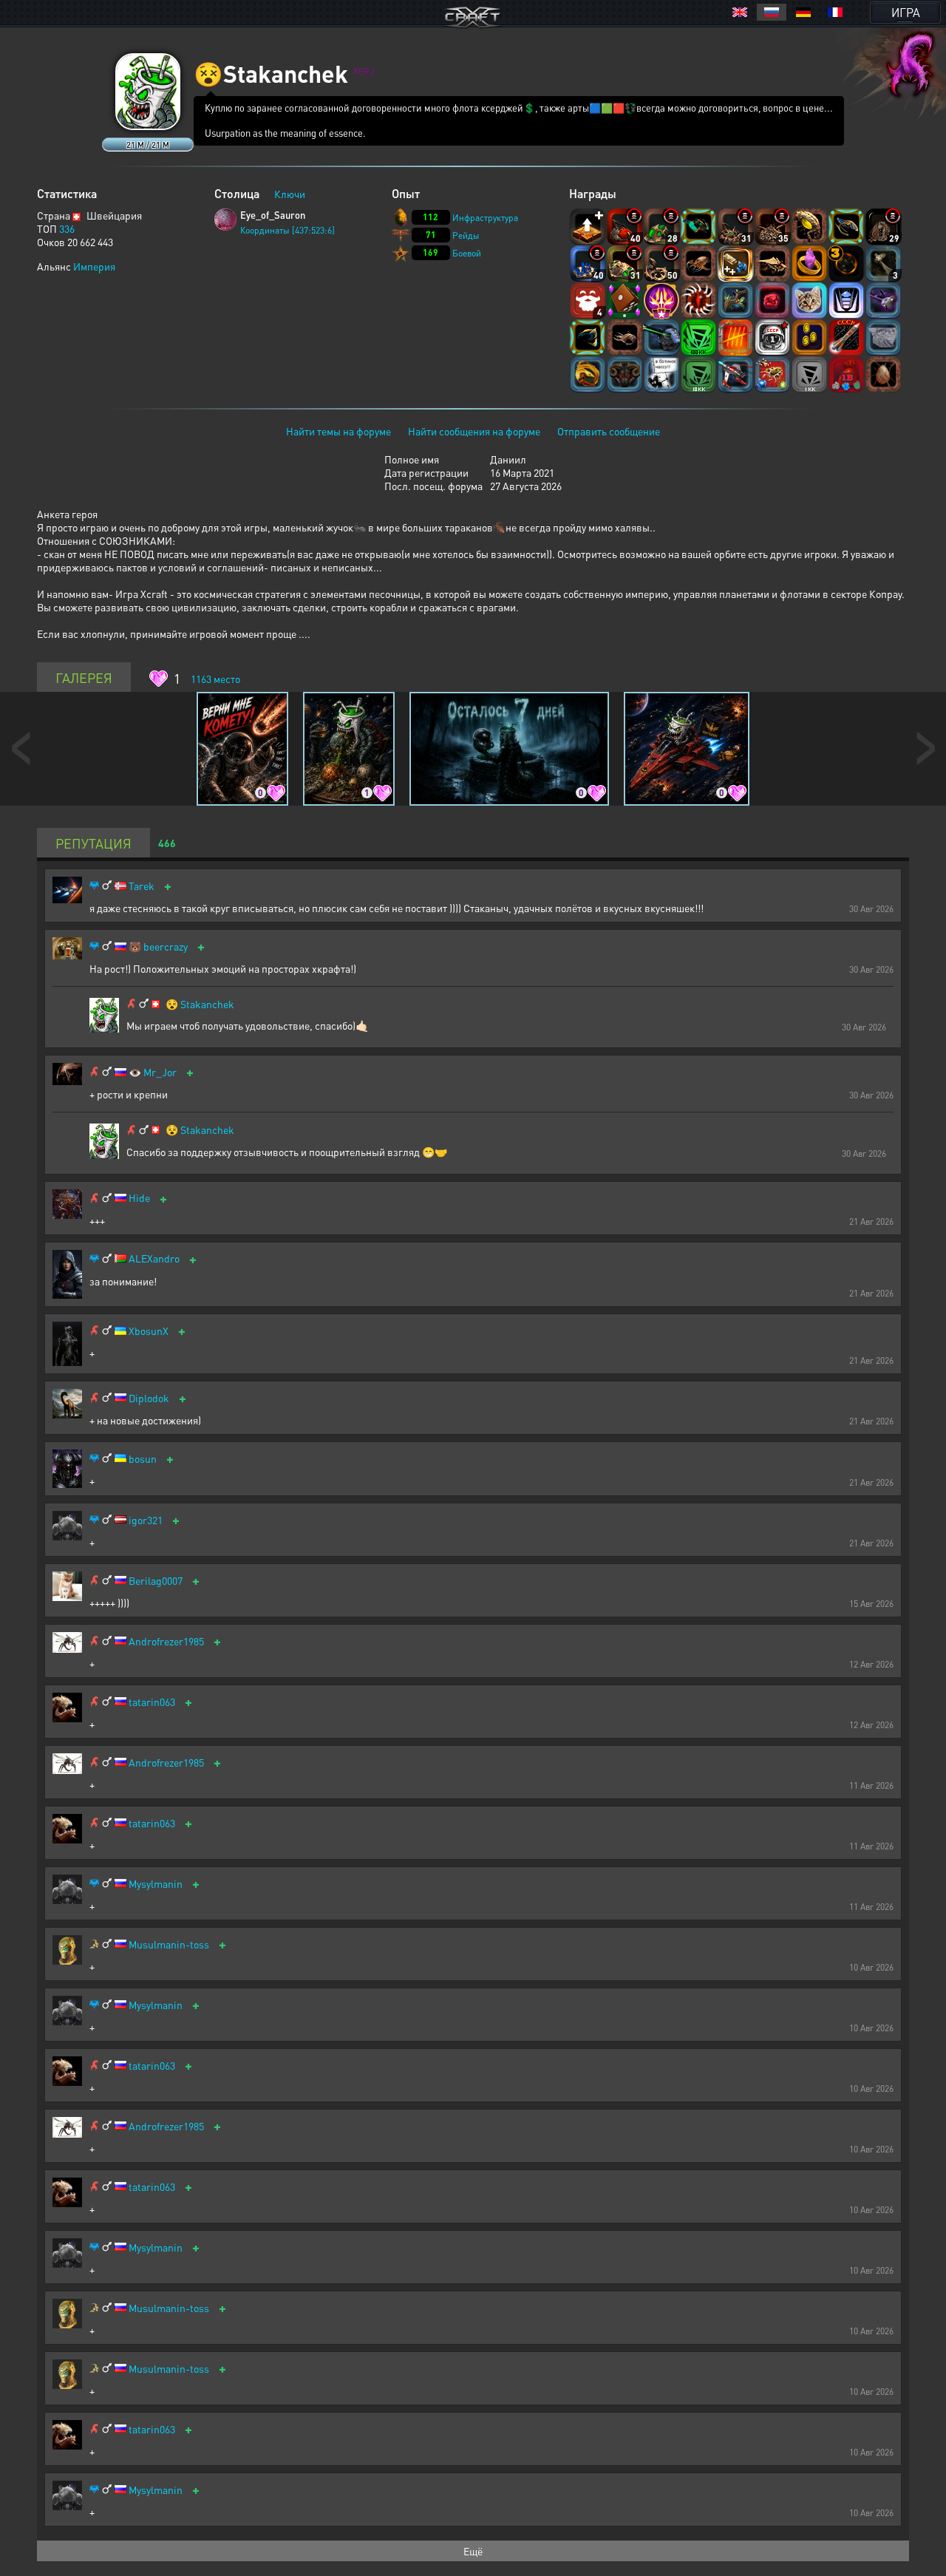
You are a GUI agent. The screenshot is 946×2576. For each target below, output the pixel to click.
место (215, 679)
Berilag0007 (156, 1581)
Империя (94, 266)
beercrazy (166, 947)
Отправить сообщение (609, 431)
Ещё (473, 2551)
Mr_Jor (160, 1072)
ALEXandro (154, 1258)
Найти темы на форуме (338, 431)
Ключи (290, 194)
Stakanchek (207, 1004)
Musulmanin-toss (169, 1944)
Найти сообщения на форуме (474, 431)
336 (67, 228)
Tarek (142, 886)
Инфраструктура (485, 218)
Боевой (467, 253)
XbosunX (149, 1331)
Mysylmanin (156, 1884)
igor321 (146, 1520)
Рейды (466, 235)
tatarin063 (152, 1702)
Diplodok (149, 1398)
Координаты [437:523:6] (287, 230)
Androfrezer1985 (166, 1641)
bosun (143, 1459)
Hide (139, 1198)
